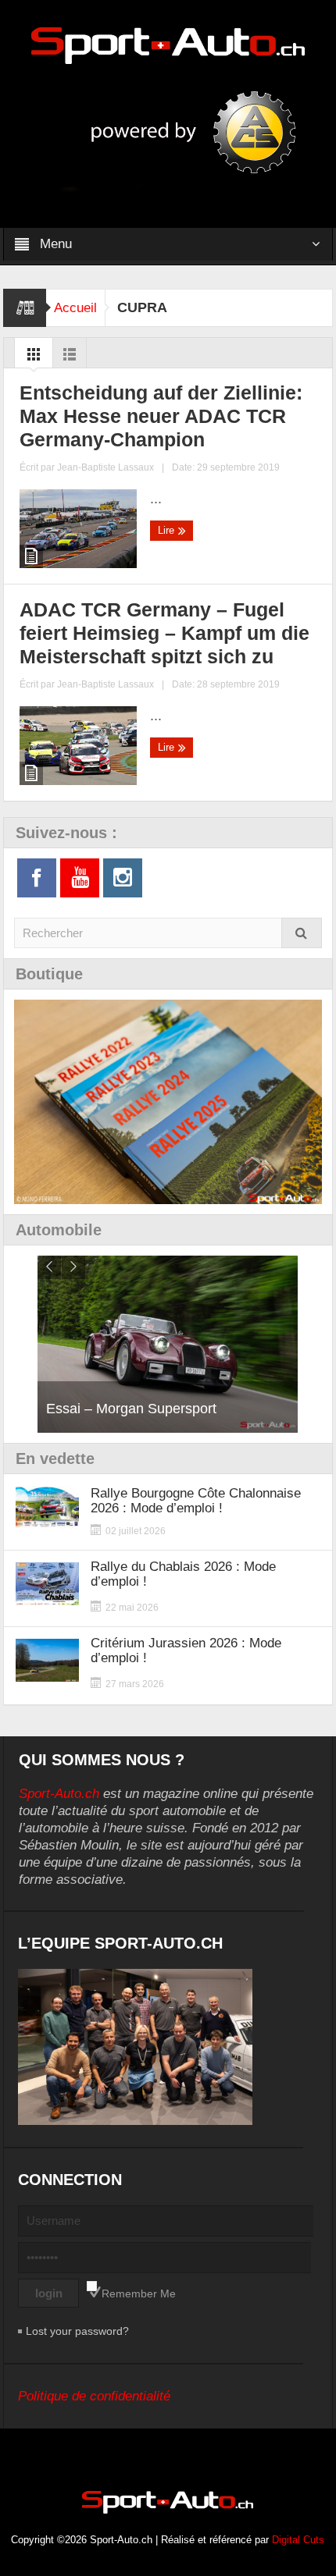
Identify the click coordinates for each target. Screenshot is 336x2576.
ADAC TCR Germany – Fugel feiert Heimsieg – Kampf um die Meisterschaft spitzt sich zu (164, 633)
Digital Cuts (298, 2540)
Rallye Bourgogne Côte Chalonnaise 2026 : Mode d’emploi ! (196, 1501)
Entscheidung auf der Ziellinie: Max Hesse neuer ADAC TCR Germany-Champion (161, 416)
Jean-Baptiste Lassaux (105, 467)
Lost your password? (77, 2331)
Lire (168, 530)
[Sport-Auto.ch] (168, 44)
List (70, 358)
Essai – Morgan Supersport (131, 1409)
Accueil (75, 308)
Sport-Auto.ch (59, 1794)
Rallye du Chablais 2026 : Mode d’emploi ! (183, 1574)
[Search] (302, 933)
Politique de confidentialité (94, 2396)
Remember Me (139, 2294)
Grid (34, 358)
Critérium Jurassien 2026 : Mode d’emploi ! (186, 1650)
